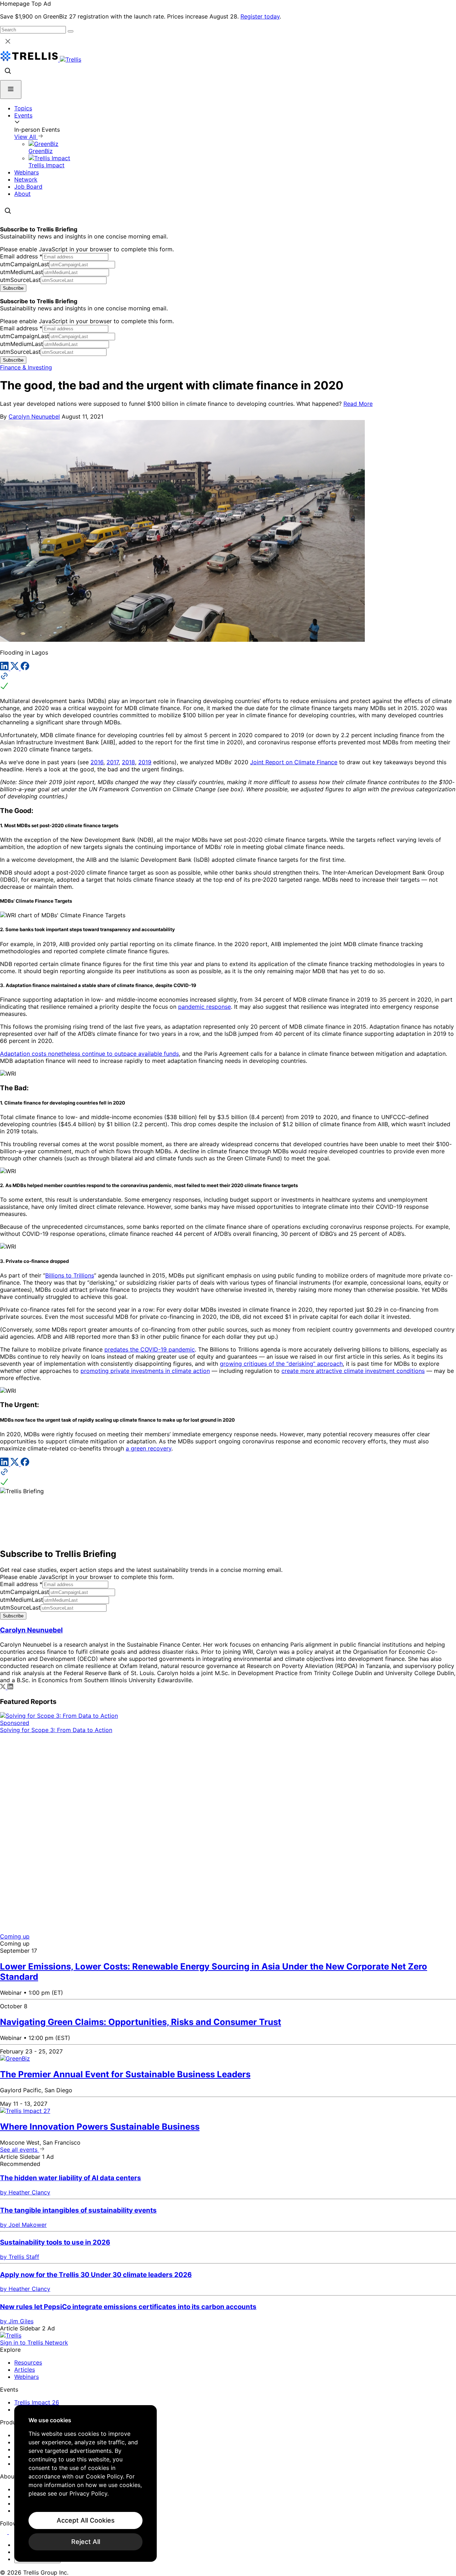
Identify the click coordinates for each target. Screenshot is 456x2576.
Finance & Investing (26, 367)
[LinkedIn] (5, 668)
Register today (260, 16)
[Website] (228, 682)
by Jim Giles (17, 2321)
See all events (20, 2150)
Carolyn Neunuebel (34, 416)
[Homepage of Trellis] (11, 2335)
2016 (97, 762)
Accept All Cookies (86, 2520)
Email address (21, 256)
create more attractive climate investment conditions (353, 1371)
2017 (113, 762)
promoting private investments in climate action (145, 1371)
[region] (85, 2483)
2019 (145, 762)
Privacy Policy (88, 2493)
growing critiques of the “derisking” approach (281, 1364)
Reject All (86, 2542)
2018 (128, 762)
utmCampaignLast (25, 264)
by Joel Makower (23, 2225)
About (22, 194)
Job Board (28, 187)
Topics (23, 108)
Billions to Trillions (70, 1275)
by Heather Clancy (25, 2192)
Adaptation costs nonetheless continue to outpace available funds (89, 1054)
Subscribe (13, 288)
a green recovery (149, 1448)
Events (23, 115)
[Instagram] (13, 2532)
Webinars (27, 172)
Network (26, 179)
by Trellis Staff (20, 2257)
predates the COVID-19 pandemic (150, 1349)
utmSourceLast (20, 280)
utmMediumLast (22, 272)
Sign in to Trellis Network (34, 2342)
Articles (25, 2370)
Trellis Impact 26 (37, 2402)
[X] (15, 668)
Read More (358, 404)
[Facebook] (25, 668)
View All (26, 137)
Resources (28, 2362)
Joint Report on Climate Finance (294, 762)
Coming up (15, 1936)
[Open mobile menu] (11, 90)
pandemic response (204, 1007)
